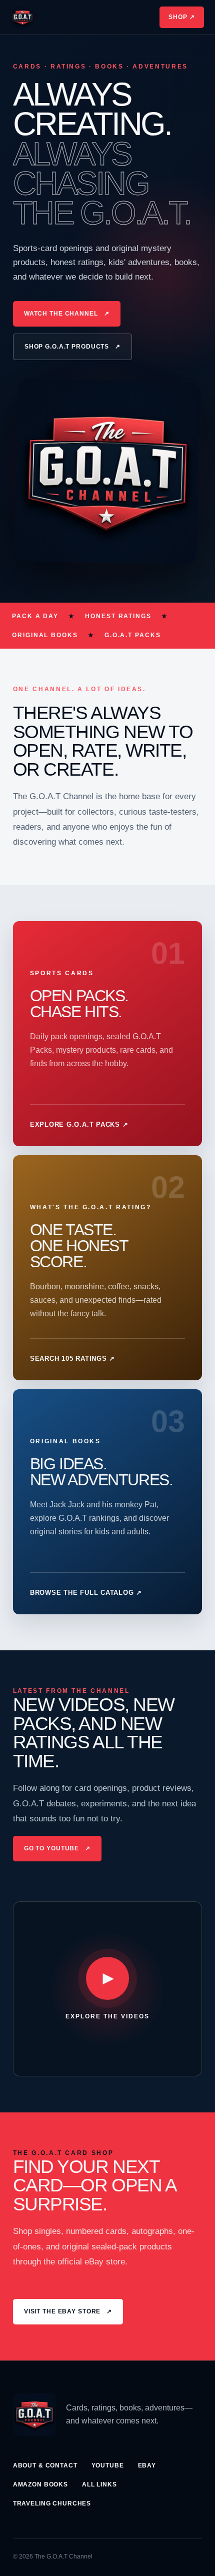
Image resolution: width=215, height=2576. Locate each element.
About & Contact (45, 2465)
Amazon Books (40, 2484)
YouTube (108, 2465)
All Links (99, 2484)
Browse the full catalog (86, 1593)
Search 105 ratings (72, 1359)
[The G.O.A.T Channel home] (22, 18)
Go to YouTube (57, 1848)
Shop (182, 17)
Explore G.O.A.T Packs (79, 1124)
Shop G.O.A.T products (72, 347)
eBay (147, 2465)
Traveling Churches (52, 2503)
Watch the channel (67, 314)
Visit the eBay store (68, 2311)
